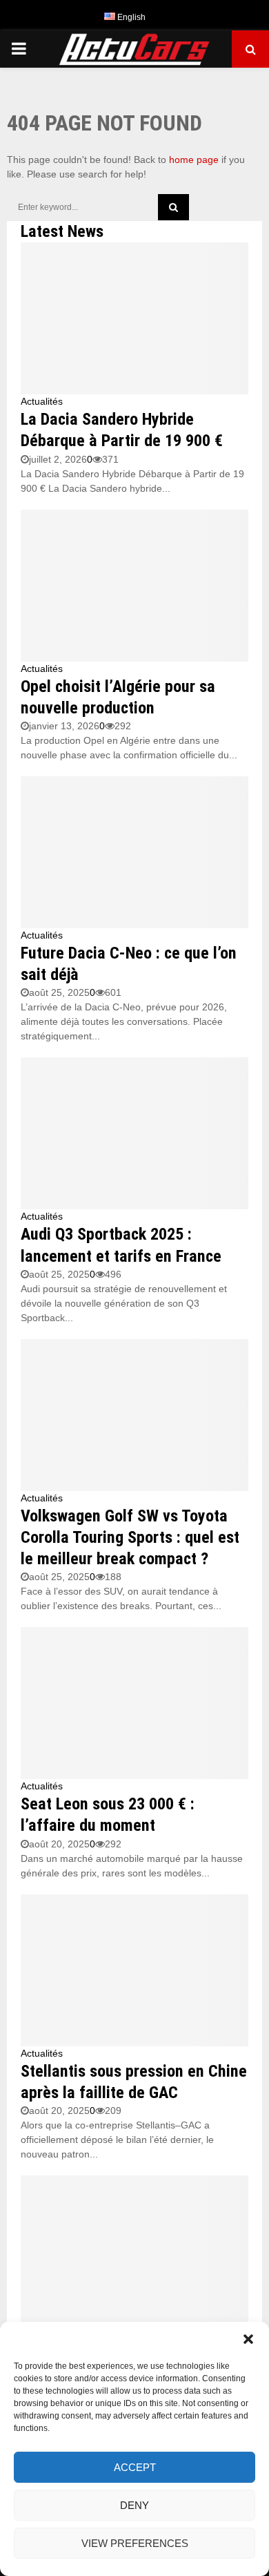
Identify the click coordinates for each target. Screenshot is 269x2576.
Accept (135, 2467)
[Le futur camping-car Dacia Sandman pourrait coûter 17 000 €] (134, 2251)
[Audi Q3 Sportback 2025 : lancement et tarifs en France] (134, 1133)
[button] (248, 2339)
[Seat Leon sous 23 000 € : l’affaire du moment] (134, 1703)
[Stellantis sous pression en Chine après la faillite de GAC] (134, 1970)
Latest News (62, 231)
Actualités (42, 401)
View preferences (135, 2543)
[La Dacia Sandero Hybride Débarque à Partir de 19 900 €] (134, 318)
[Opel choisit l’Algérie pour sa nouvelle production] (134, 586)
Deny (134, 2505)
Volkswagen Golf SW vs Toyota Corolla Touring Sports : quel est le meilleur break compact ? (130, 1537)
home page (194, 160)
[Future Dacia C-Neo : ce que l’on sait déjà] (134, 852)
